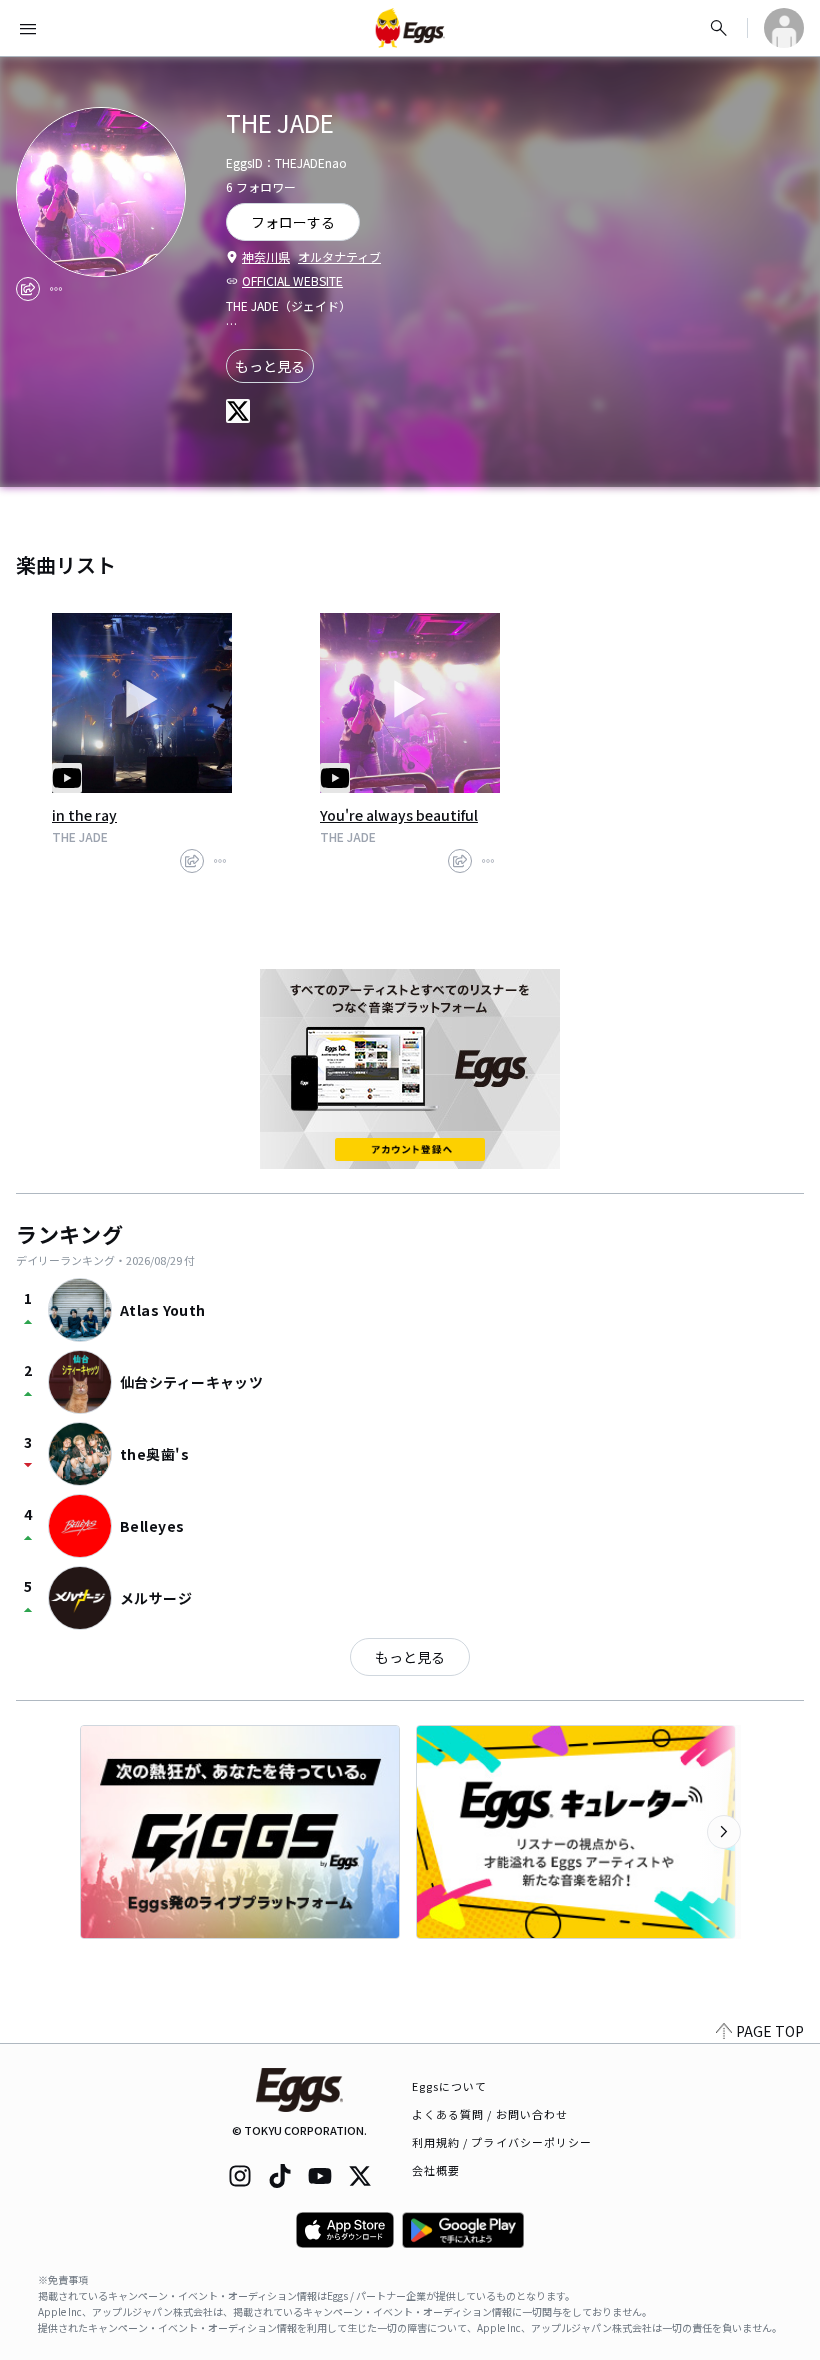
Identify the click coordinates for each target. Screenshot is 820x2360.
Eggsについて (450, 2086)
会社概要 (436, 2170)
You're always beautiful (399, 815)
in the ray (84, 815)
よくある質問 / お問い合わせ (490, 2114)
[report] (56, 289)
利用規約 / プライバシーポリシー (502, 2142)
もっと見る (270, 366)
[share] (28, 289)
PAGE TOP (770, 2031)
